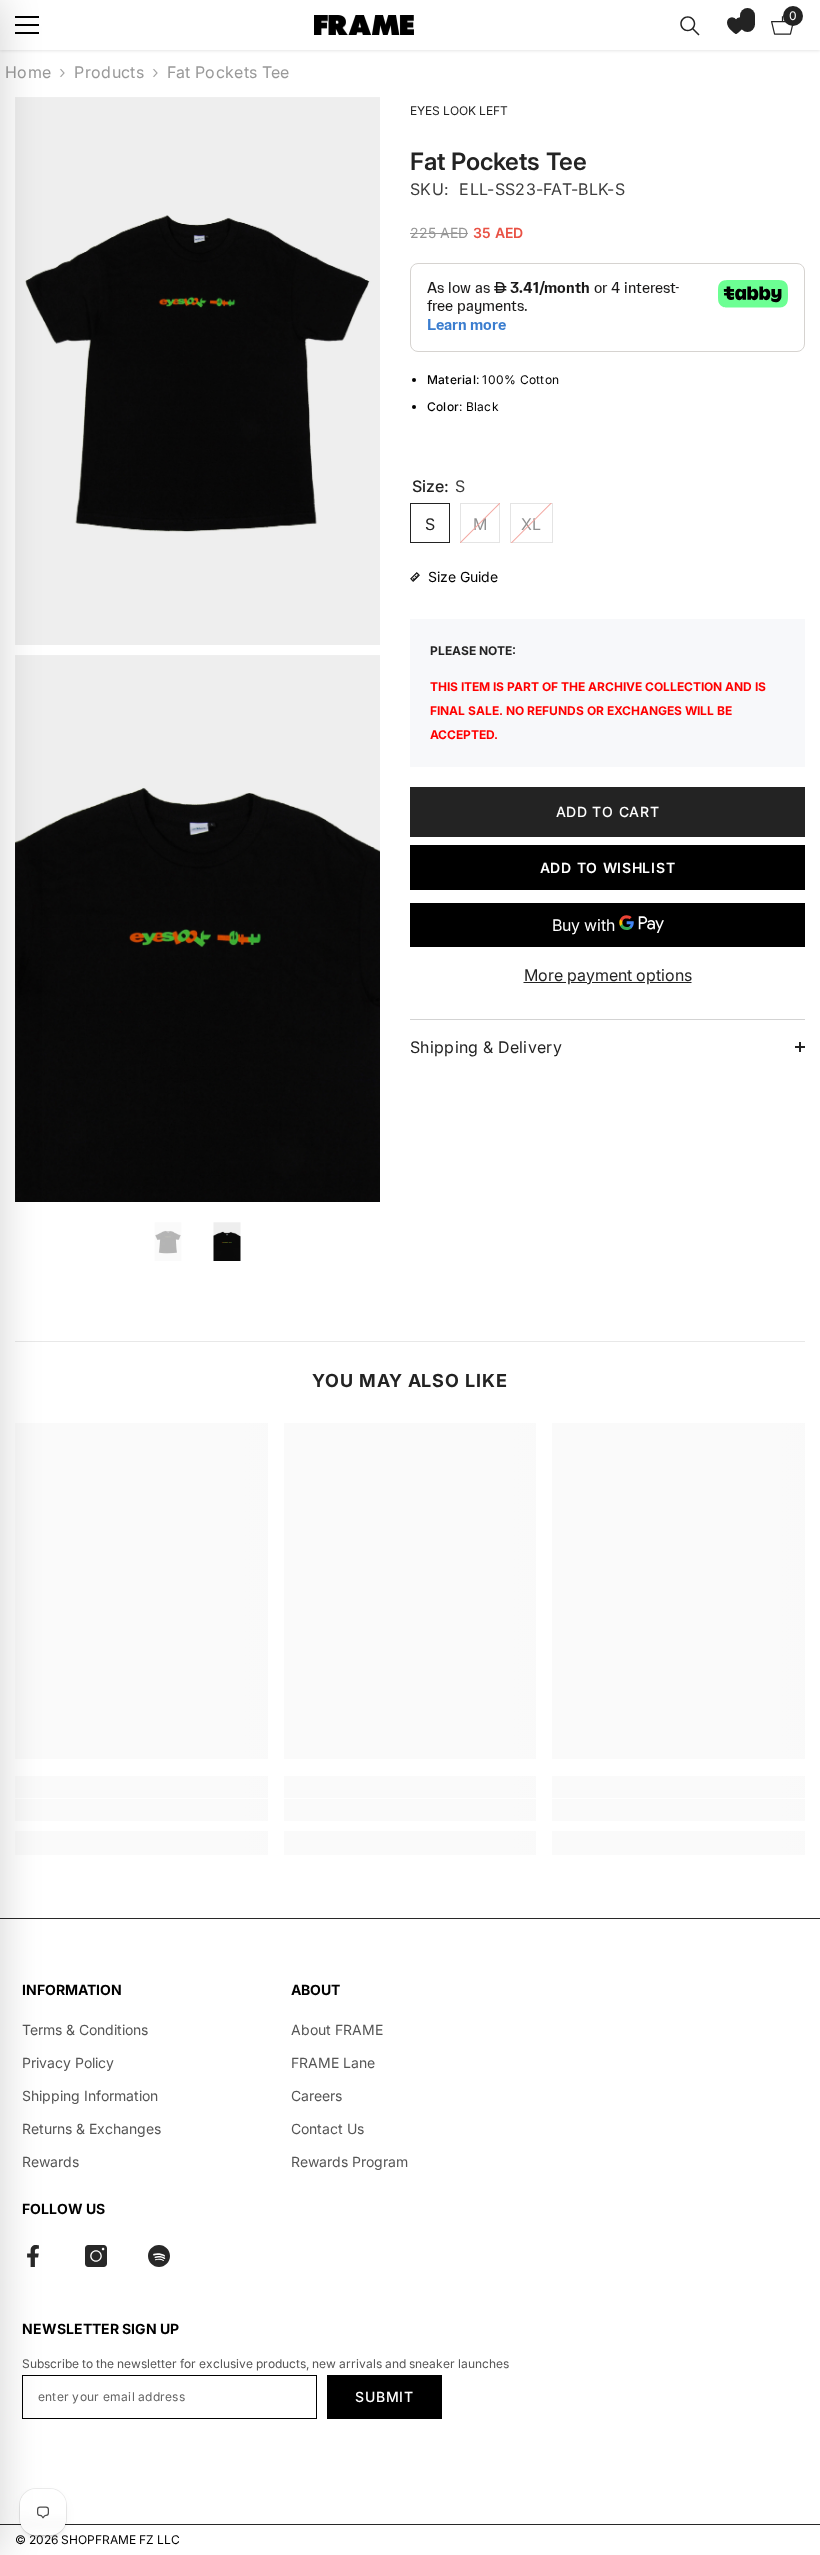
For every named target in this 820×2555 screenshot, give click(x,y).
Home (28, 72)
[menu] (27, 25)
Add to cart (608, 811)
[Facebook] (33, 2256)
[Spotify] (159, 2256)
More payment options (608, 975)
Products (109, 72)
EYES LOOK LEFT (459, 110)
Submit (384, 2396)
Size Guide (463, 576)
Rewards (50, 2161)
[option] (168, 1241)
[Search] (690, 26)
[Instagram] (96, 2256)
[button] (736, 25)
